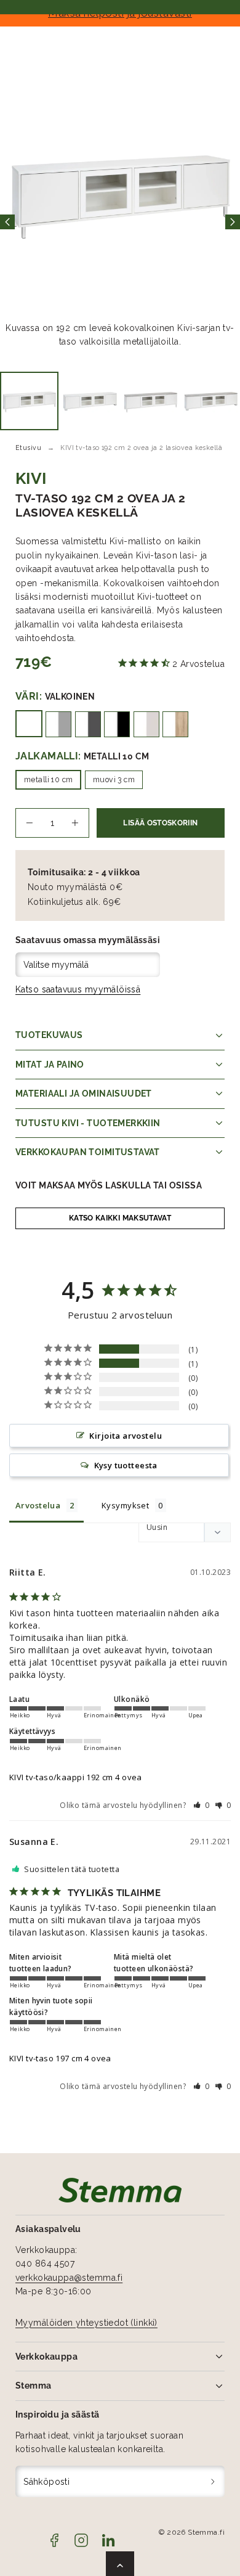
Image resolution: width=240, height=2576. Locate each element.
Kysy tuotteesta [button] (126, 1465)
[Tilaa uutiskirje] (213, 2481)
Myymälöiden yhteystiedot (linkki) (86, 2323)
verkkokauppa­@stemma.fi (69, 2278)
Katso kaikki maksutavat (120, 1218)
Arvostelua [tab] (38, 1505)
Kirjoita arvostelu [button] (126, 1436)
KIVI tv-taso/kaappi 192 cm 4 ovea (76, 1777)
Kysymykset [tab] (125, 1505)
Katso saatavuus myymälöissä (78, 989)
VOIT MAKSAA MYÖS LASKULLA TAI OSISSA (109, 1185)
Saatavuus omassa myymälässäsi (88, 940)
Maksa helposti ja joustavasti (120, 13)
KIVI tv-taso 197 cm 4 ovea (60, 2058)
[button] (202, 1805)
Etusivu (28, 448)
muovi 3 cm (114, 779)
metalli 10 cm (48, 779)
